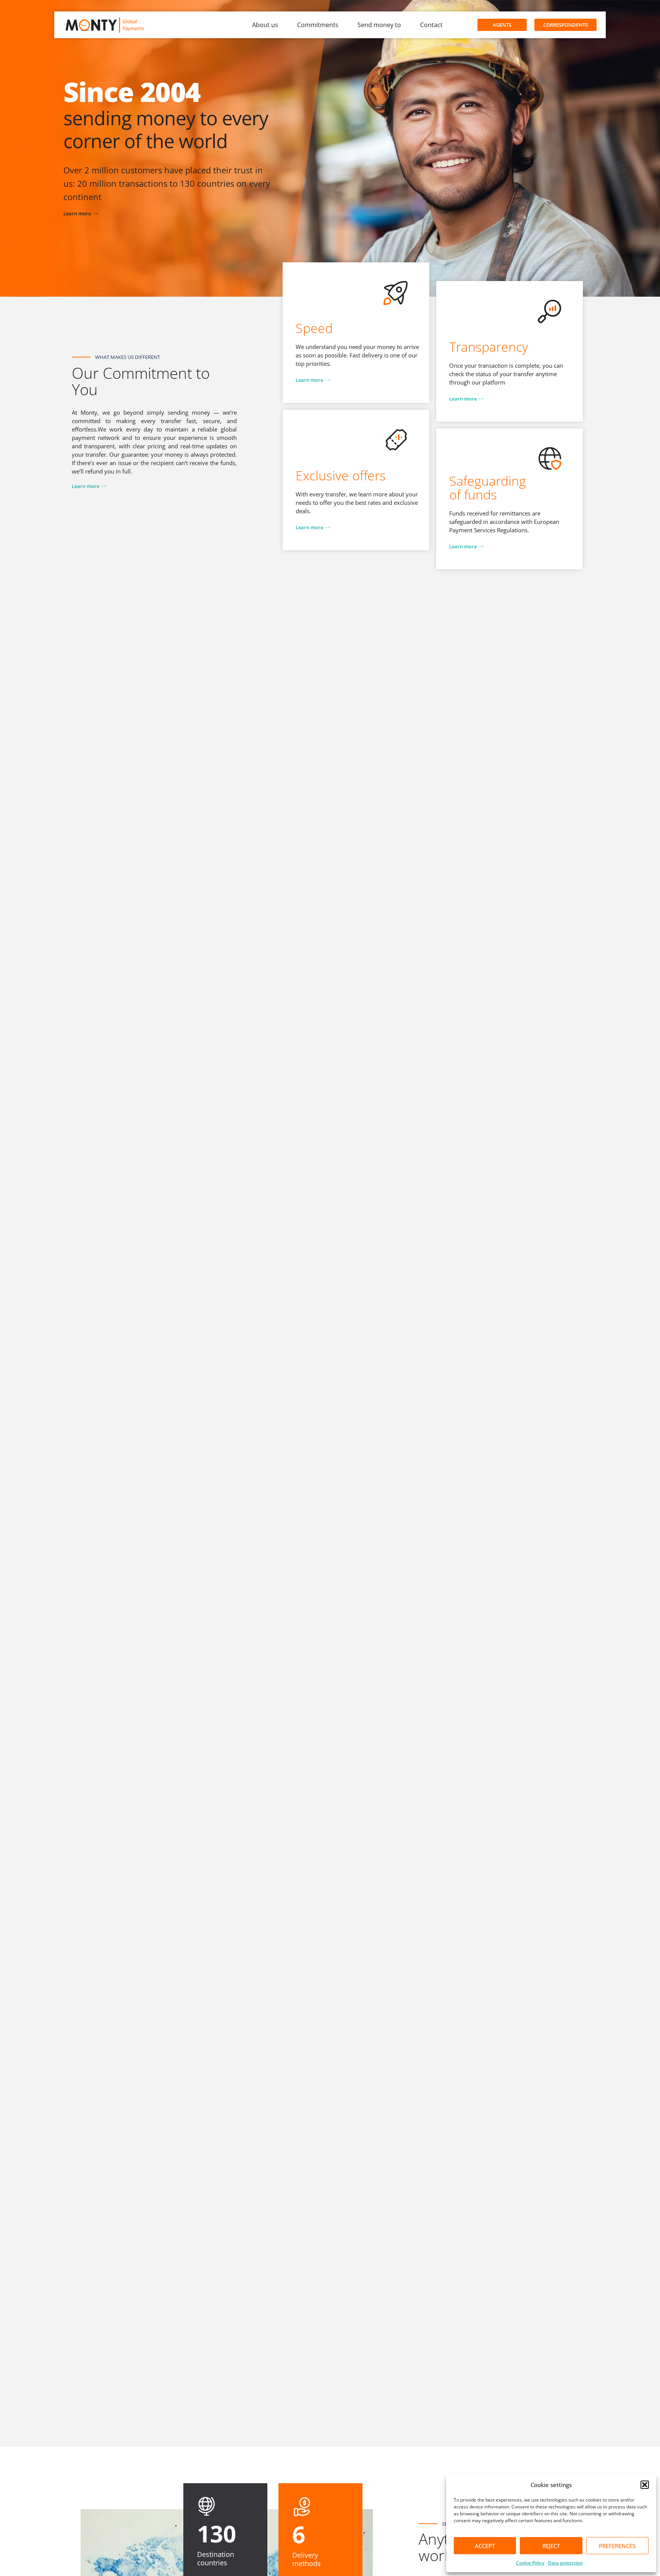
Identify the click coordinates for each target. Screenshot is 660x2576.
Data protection (565, 2563)
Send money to (379, 25)
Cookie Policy (530, 2563)
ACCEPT (485, 2546)
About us (265, 25)
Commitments (318, 25)
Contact (431, 25)
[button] (645, 2485)
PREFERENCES (617, 2546)
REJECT (551, 2546)
